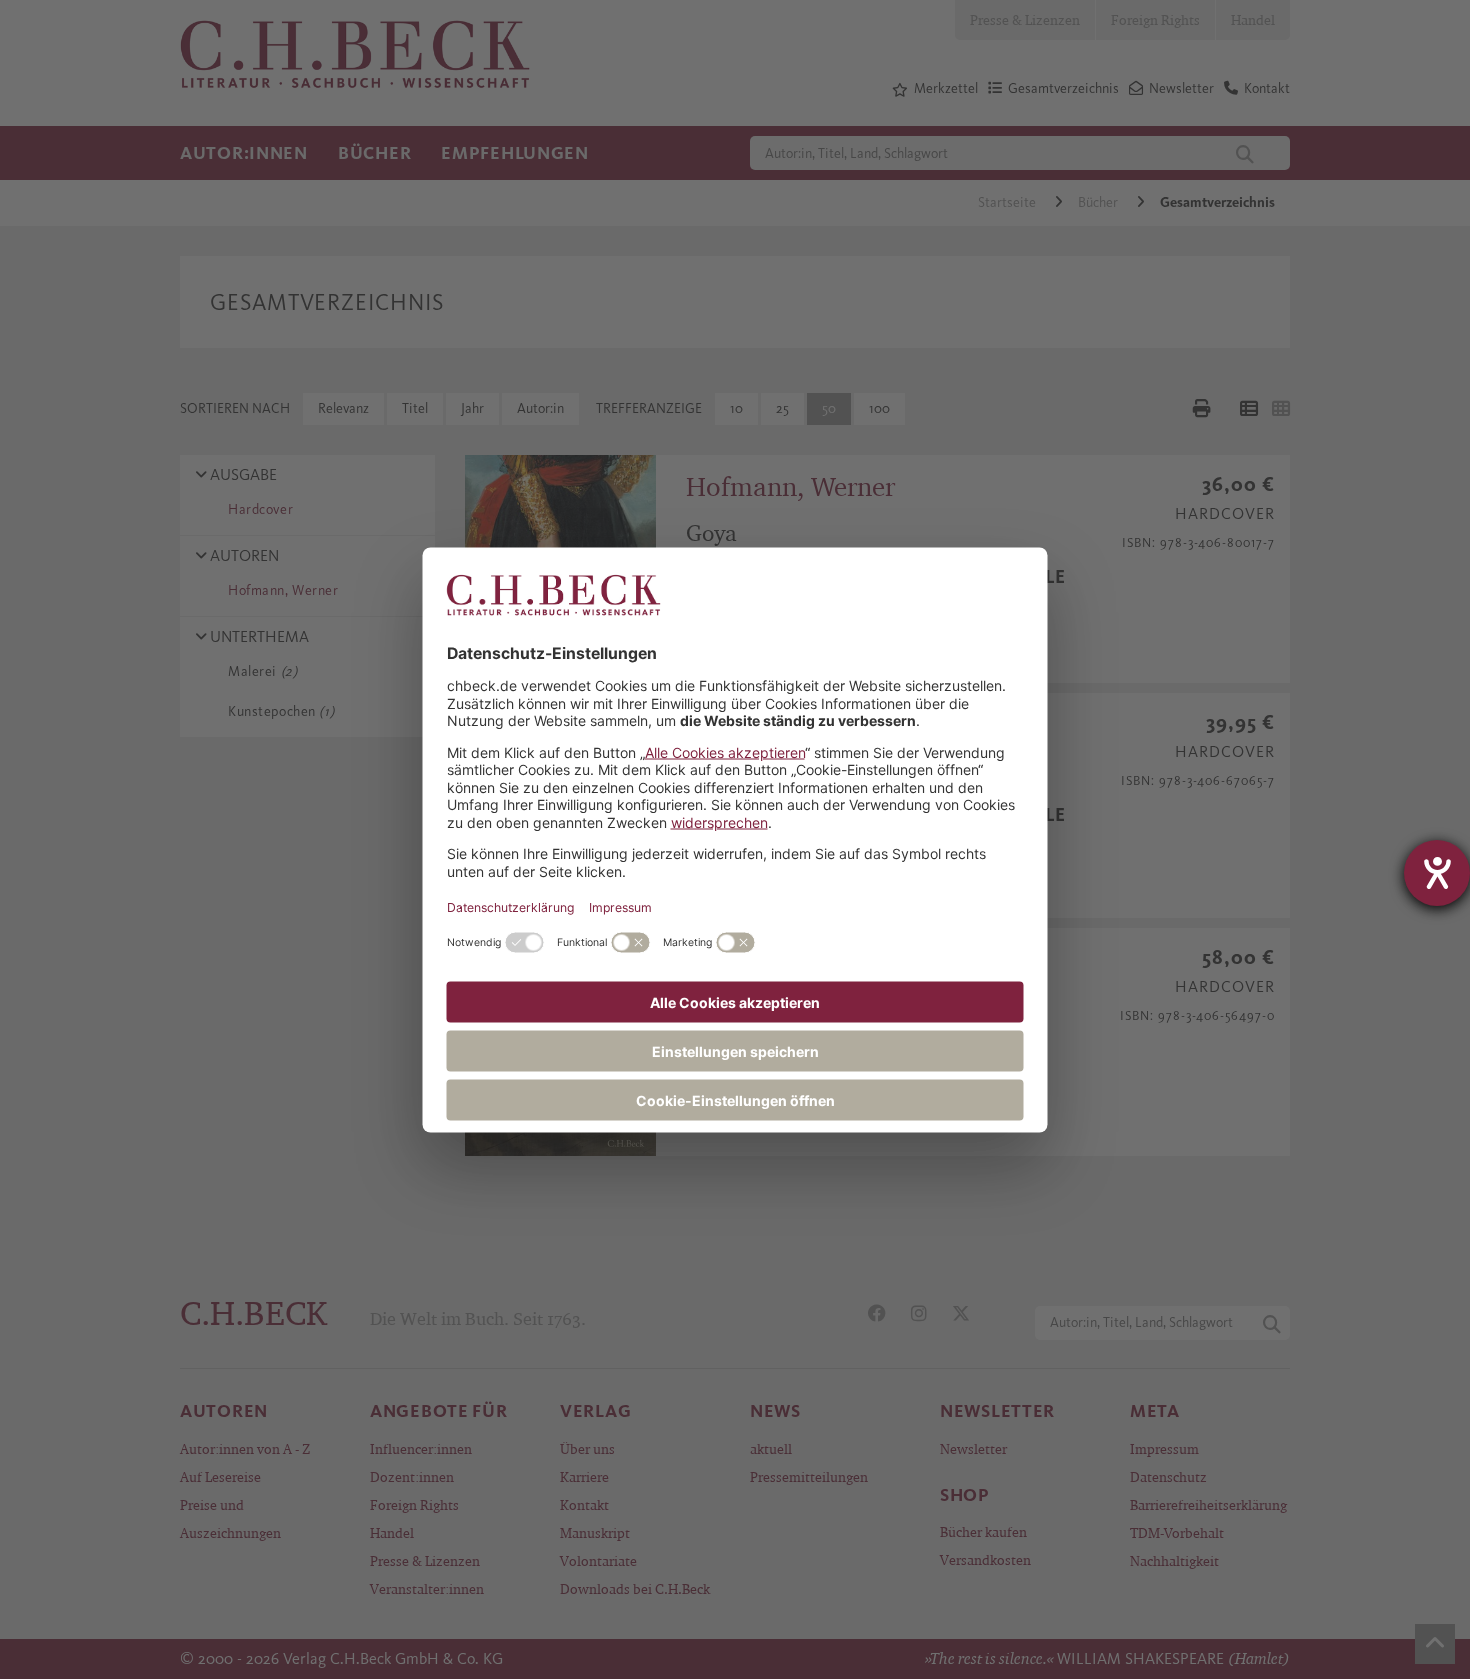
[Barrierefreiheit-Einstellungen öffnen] (1437, 873)
